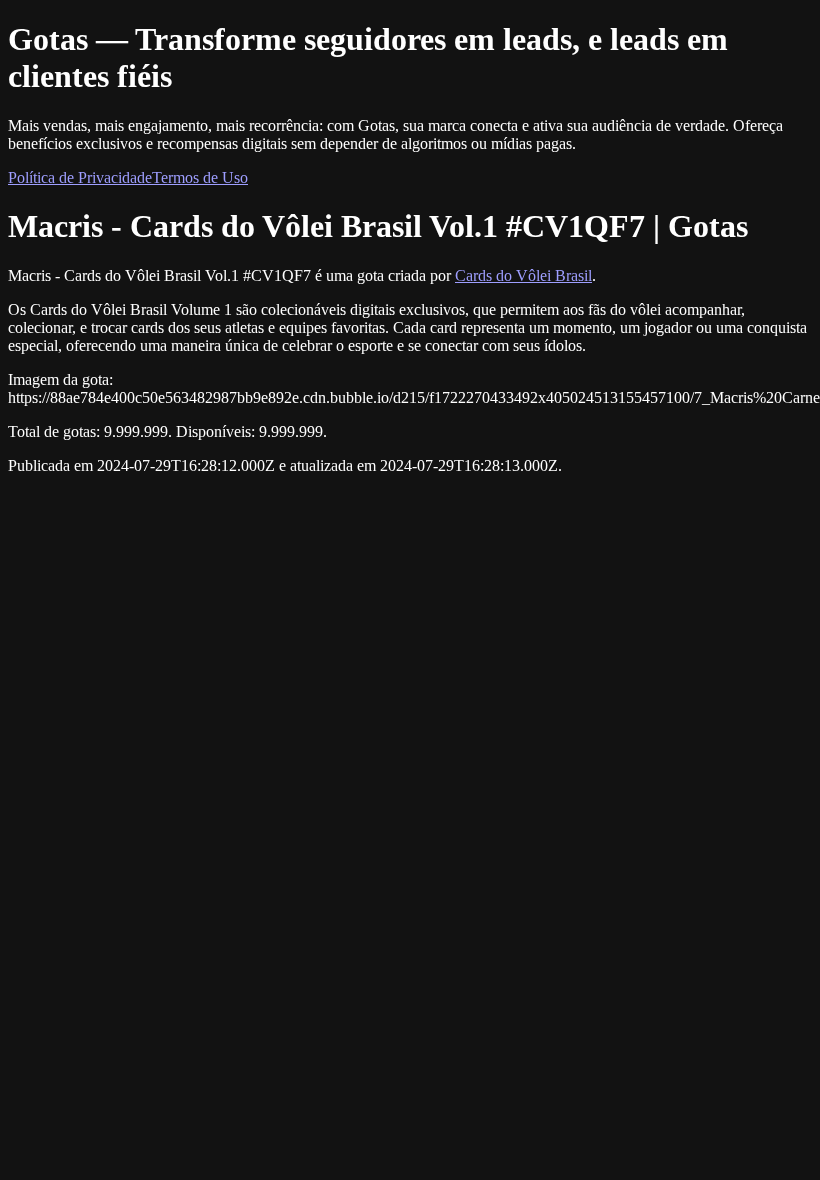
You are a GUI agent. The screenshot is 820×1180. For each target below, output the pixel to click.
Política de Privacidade (80, 177)
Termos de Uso (200, 177)
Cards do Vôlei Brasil (523, 275)
